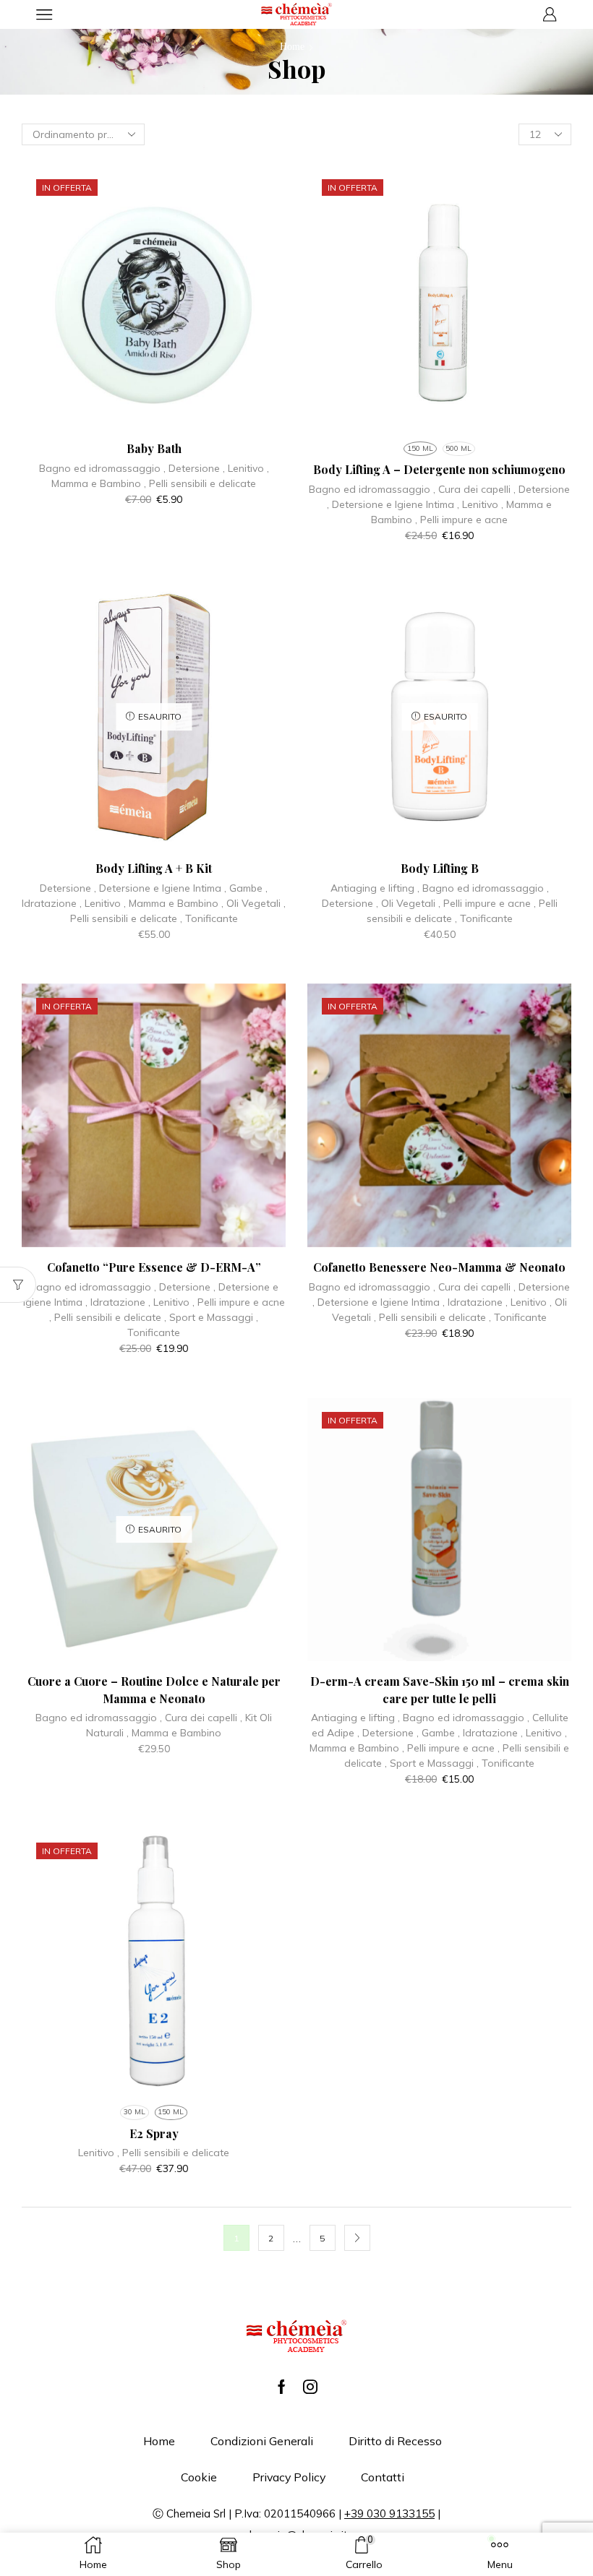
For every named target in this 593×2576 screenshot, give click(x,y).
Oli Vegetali (253, 903)
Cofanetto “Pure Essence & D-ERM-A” (154, 1267)
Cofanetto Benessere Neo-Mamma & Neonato (439, 1267)
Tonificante (212, 918)
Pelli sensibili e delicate (202, 483)
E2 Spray (154, 2133)
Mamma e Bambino (96, 483)
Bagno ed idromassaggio (100, 468)
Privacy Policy (289, 2477)
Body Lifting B (440, 868)
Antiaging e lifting (372, 888)
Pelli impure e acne (464, 520)
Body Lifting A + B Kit (154, 868)
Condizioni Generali (262, 2441)
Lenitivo (246, 468)
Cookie (199, 2477)
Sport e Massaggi (211, 1317)
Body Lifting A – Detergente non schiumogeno (439, 469)
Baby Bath (154, 448)
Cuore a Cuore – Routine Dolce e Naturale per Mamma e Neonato (154, 1690)
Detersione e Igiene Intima (393, 504)
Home (292, 47)
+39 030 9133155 (389, 2513)
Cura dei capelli (474, 489)
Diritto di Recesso (395, 2441)
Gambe (246, 888)
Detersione (194, 468)
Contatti (383, 2477)
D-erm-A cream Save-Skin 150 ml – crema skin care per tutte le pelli (440, 1690)
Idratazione (49, 903)
